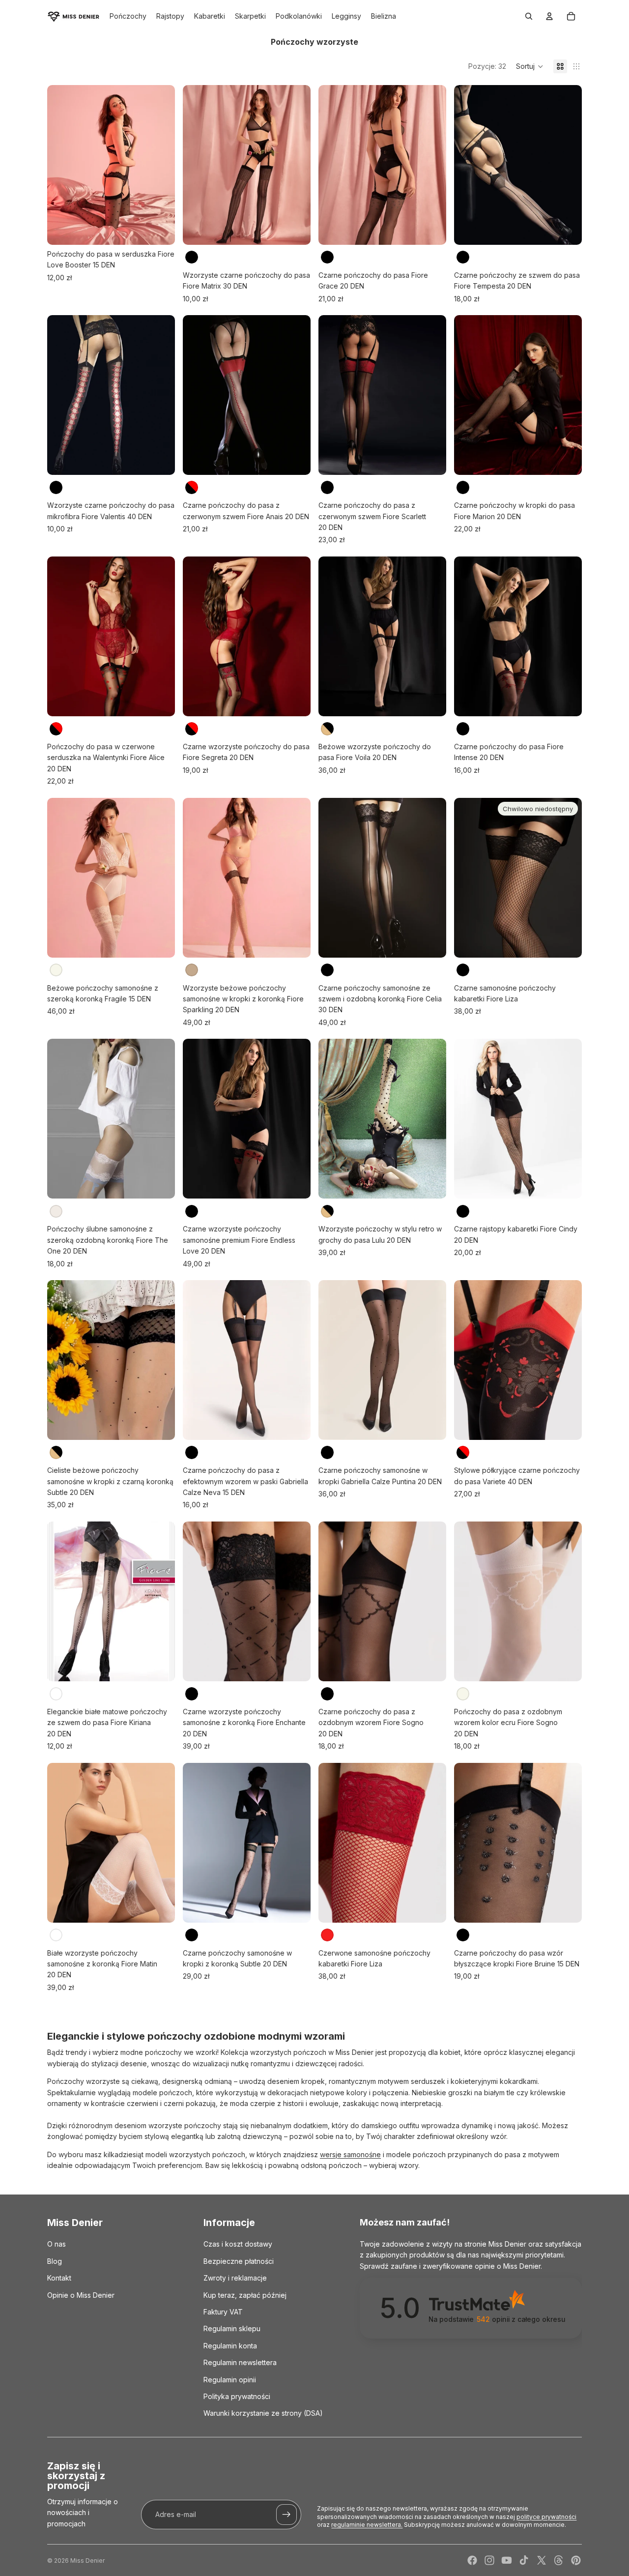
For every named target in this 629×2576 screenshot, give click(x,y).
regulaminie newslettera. (367, 2525)
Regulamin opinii (230, 2380)
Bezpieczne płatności (239, 2261)
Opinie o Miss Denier (81, 2295)
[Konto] (549, 16)
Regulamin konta (230, 2346)
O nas (57, 2244)
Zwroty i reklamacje (235, 2278)
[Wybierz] (160, 230)
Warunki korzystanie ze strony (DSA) (263, 2414)
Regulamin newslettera (240, 2362)
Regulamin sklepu (232, 2329)
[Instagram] (489, 2560)
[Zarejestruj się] (286, 2515)
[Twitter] (542, 2560)
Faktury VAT (223, 2312)
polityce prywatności (546, 2517)
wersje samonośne (350, 2154)
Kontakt (59, 2278)
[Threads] (559, 2560)
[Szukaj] (529, 16)
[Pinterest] (576, 2560)
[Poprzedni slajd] (62, 165)
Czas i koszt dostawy (238, 2244)
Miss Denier (87, 2561)
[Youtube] (507, 2560)
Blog (55, 2261)
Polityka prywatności (237, 2396)
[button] (530, 66)
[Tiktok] (524, 2560)
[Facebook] (472, 2560)
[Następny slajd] (160, 165)
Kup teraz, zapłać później (245, 2295)
